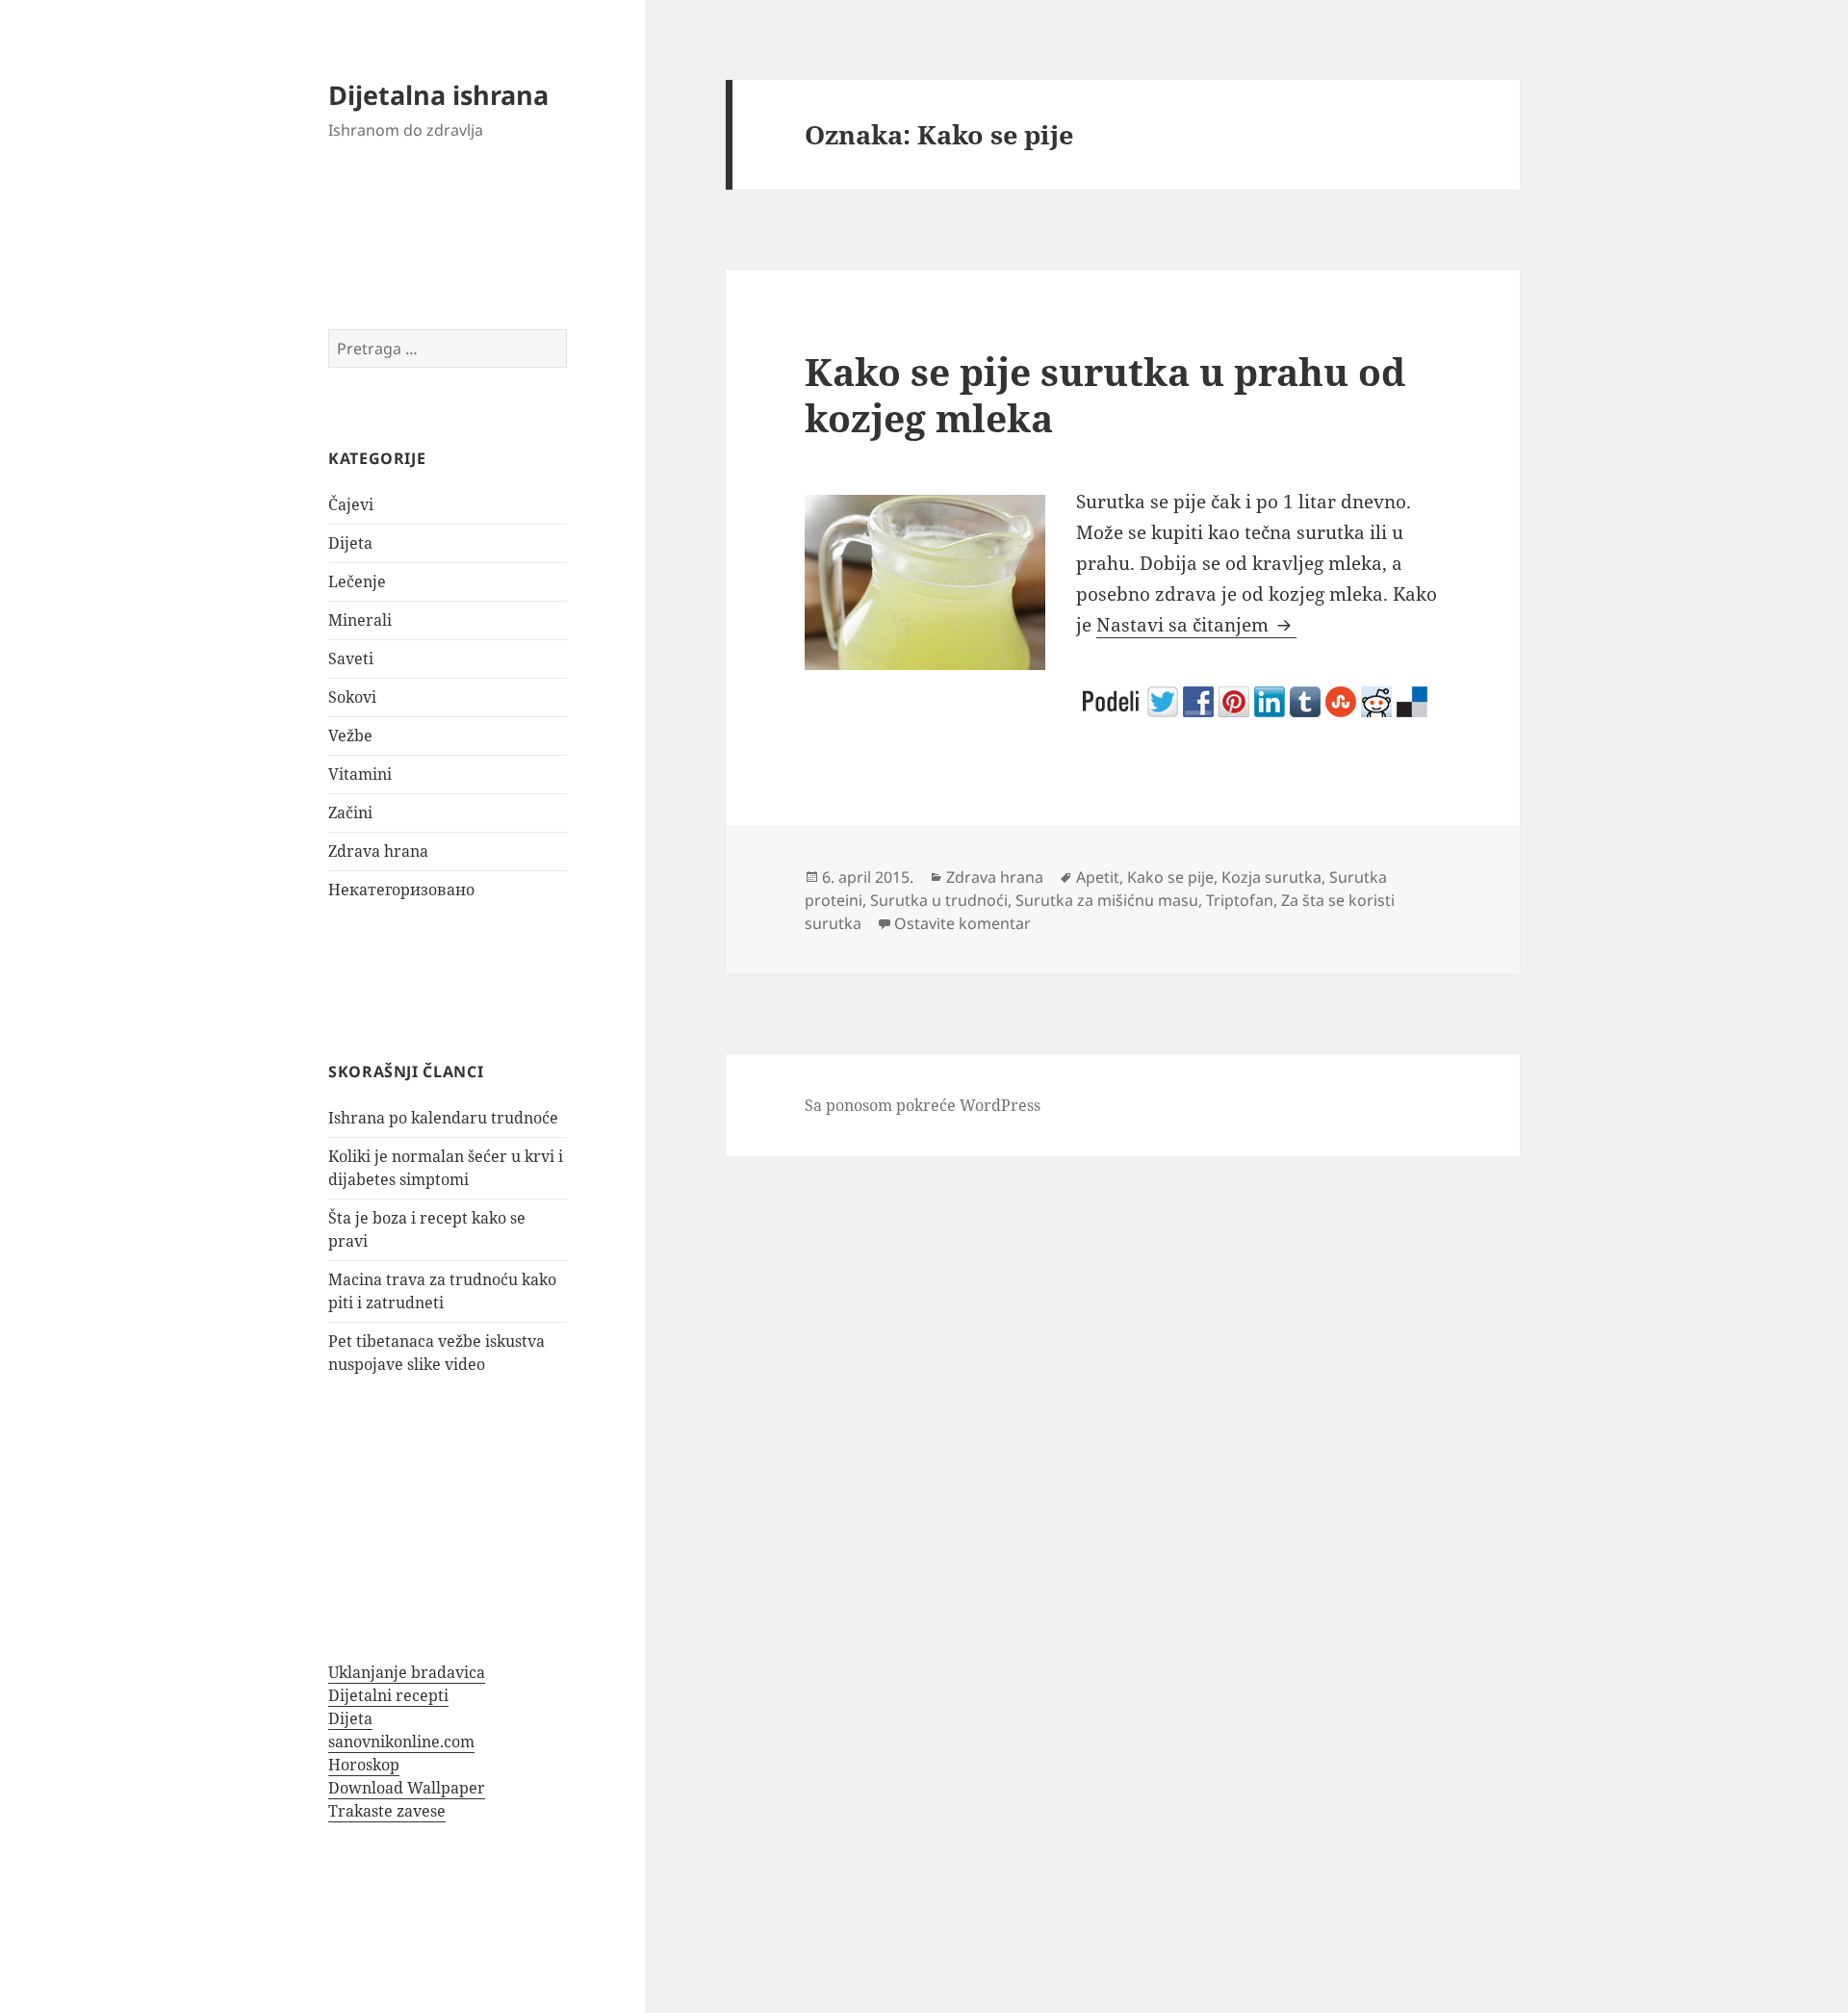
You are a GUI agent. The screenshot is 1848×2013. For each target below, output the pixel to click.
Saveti (351, 658)
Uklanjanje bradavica (407, 1672)
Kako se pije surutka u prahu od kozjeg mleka (1105, 394)
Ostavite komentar (962, 923)
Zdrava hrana (378, 851)
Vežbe (350, 736)
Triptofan (1240, 900)
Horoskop (364, 1765)
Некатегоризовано (401, 890)
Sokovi (352, 697)
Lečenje (357, 581)
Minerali (360, 620)
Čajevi (351, 504)
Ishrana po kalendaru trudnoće (443, 1118)
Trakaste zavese (387, 1811)
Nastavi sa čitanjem (1196, 625)
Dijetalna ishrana (438, 95)
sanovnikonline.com (401, 1742)
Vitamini (360, 774)
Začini (350, 813)
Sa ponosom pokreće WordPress (923, 1105)
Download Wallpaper (407, 1788)
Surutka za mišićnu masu (1107, 900)
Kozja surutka (1271, 877)
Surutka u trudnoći (939, 900)
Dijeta (350, 543)
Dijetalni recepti (388, 1695)
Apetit (1098, 877)
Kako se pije (1170, 877)
